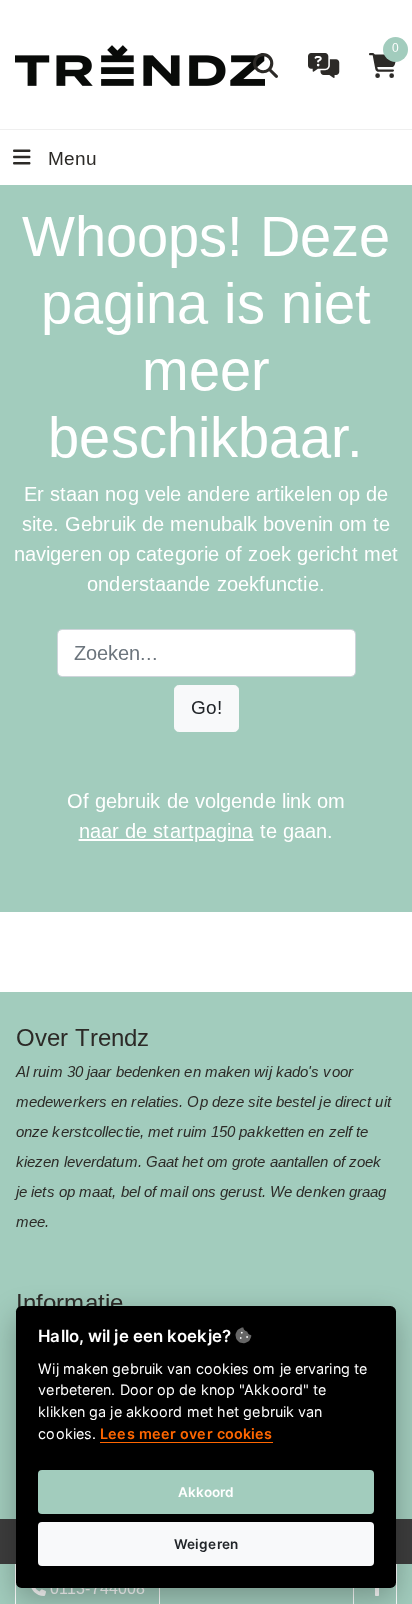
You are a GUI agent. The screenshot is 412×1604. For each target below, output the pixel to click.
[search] (265, 65)
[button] (206, 708)
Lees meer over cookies (186, 1433)
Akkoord (206, 1492)
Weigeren (206, 1544)
